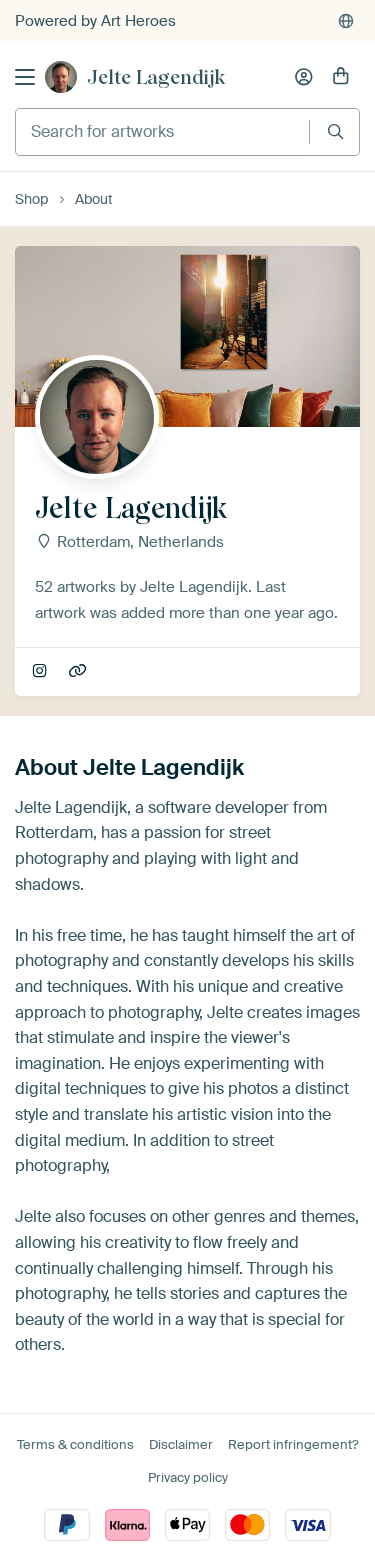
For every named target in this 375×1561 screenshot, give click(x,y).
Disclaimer (181, 1444)
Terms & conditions (75, 1444)
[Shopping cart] (341, 77)
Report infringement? (293, 1444)
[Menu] (25, 77)
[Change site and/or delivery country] (346, 21)
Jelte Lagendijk (156, 77)
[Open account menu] (304, 77)
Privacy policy (188, 1477)
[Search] (335, 131)
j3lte (41, 672)
